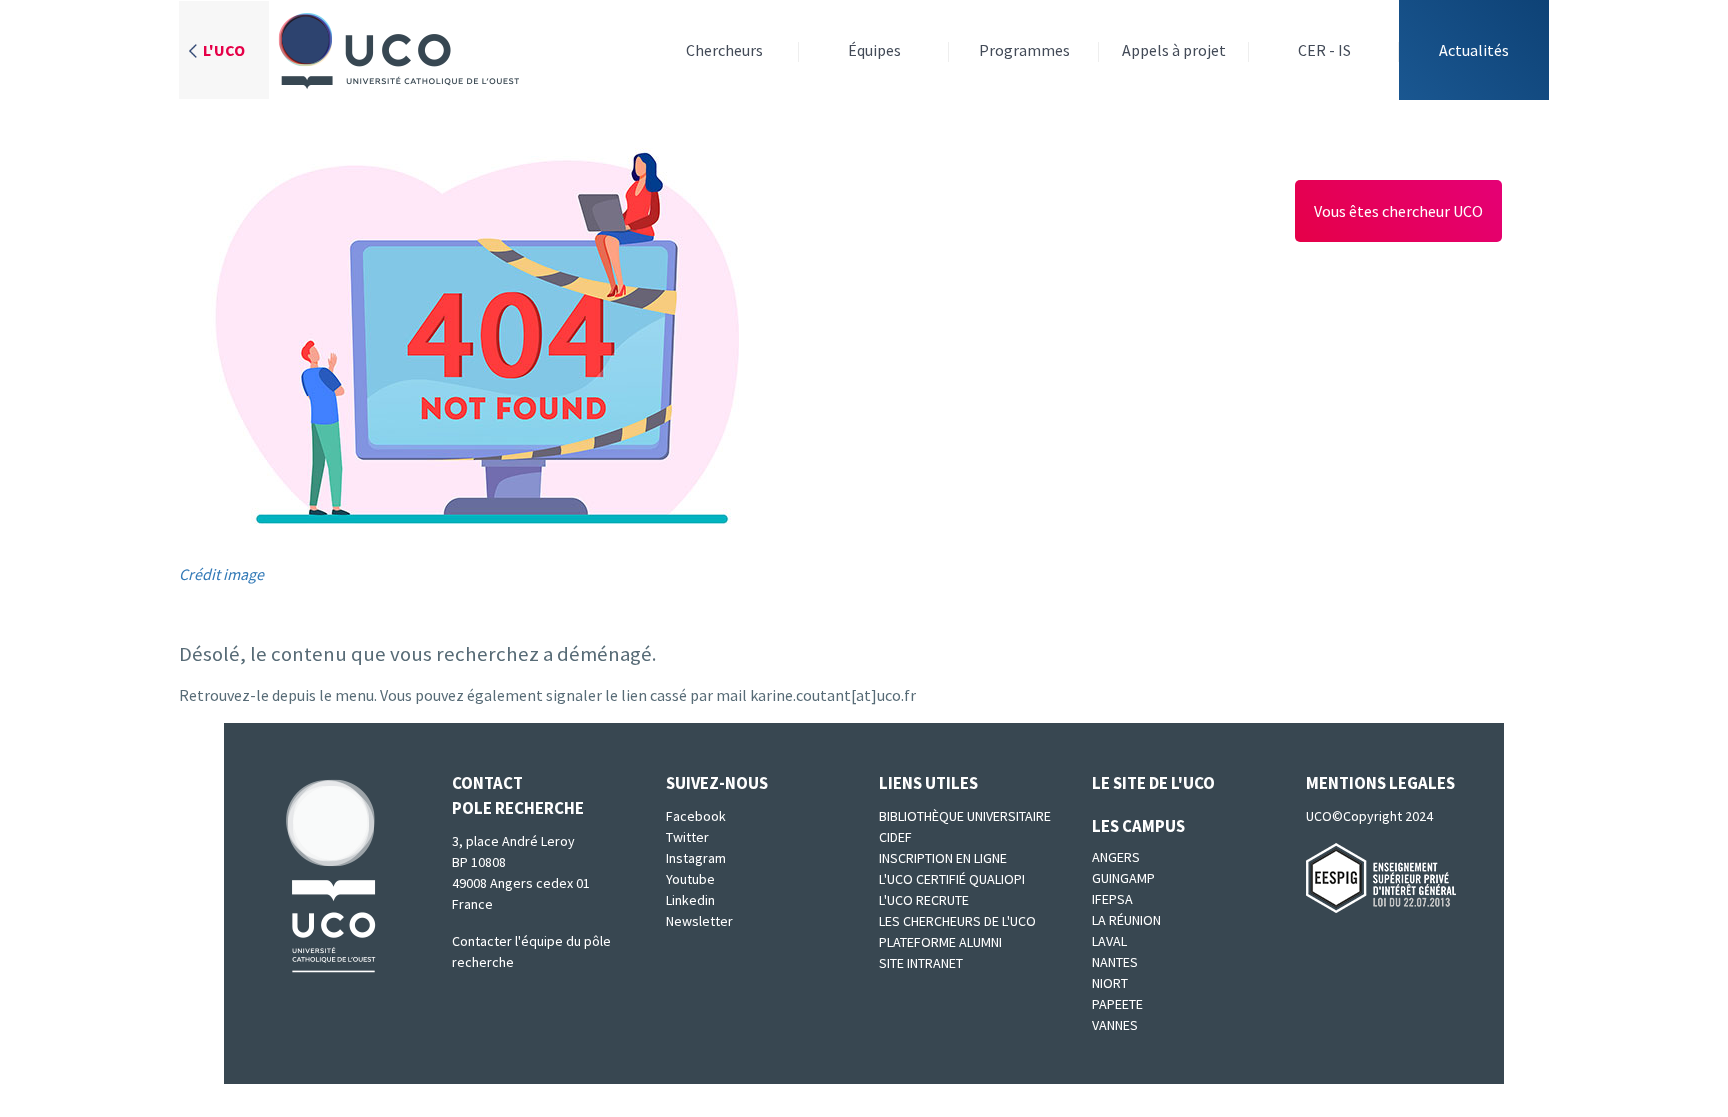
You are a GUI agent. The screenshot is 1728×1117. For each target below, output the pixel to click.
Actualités (1474, 50)
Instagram (696, 858)
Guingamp (1123, 878)
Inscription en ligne (943, 858)
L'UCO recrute (924, 900)
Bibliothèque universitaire (965, 816)
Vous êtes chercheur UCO (1398, 211)
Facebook (696, 816)
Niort (1110, 983)
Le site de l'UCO (1153, 783)
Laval (1109, 941)
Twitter (687, 837)
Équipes (874, 50)
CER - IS (1324, 50)
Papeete (1117, 1004)
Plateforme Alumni (940, 942)
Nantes (1115, 962)
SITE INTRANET (921, 963)
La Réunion (1126, 920)
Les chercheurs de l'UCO (957, 921)
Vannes (1115, 1025)
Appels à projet (1174, 50)
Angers (1116, 857)
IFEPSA (1112, 899)
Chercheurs (724, 50)
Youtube (690, 879)
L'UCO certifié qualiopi (952, 879)
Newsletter (699, 921)
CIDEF (895, 837)
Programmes (1024, 50)
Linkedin (690, 900)
